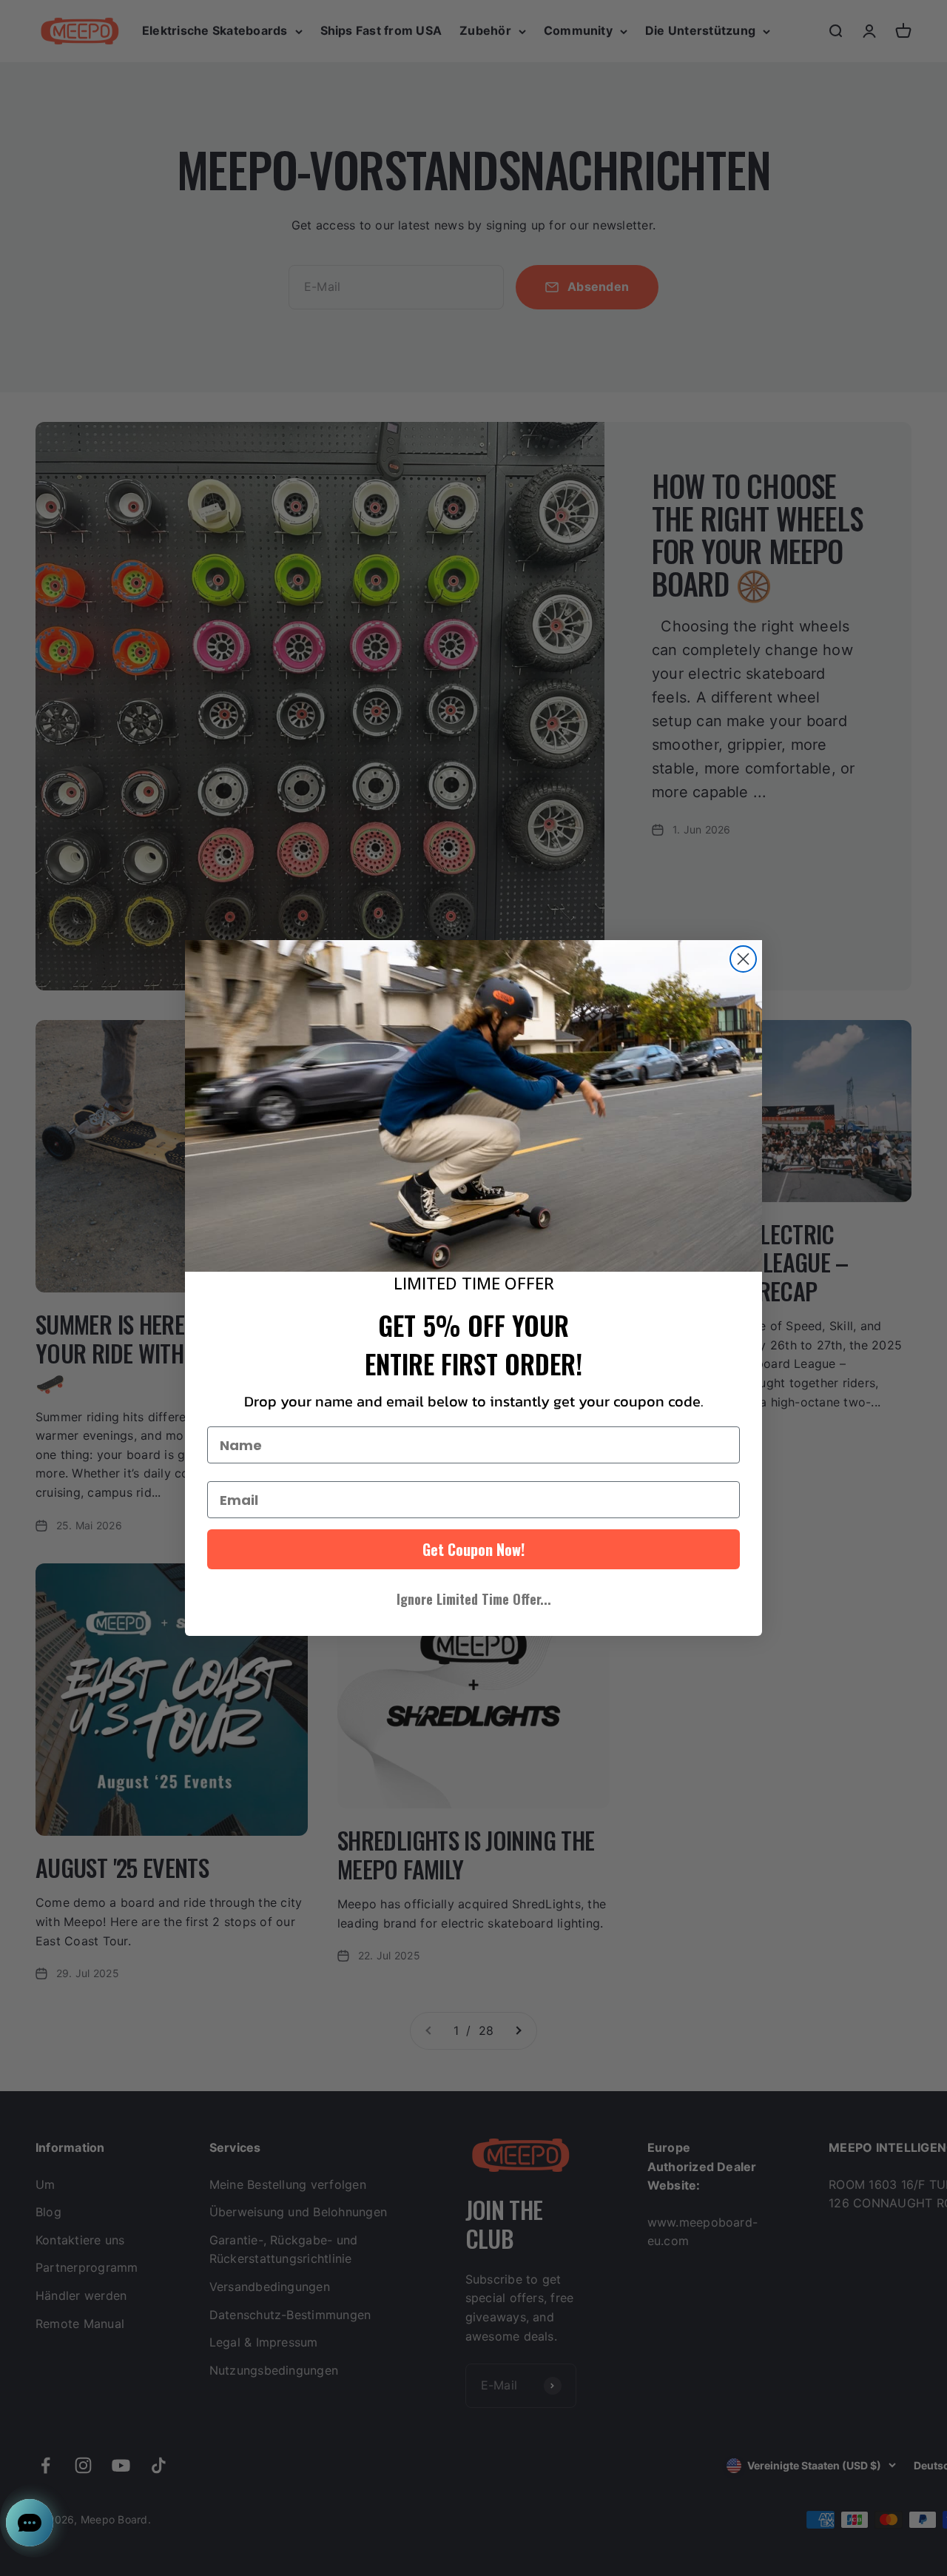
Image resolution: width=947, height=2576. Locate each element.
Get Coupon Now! (473, 1549)
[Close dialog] (743, 959)
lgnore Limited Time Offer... (474, 1599)
